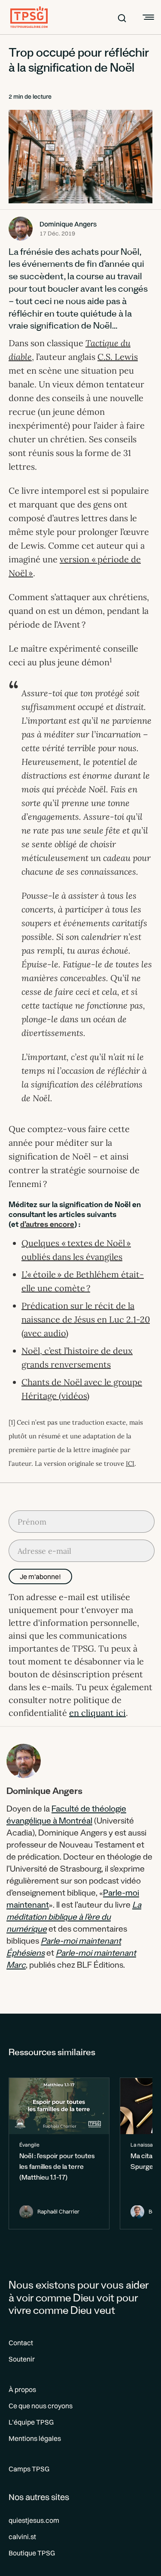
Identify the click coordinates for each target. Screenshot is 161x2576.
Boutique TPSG (32, 2553)
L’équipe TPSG (31, 2422)
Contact (21, 2343)
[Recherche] (122, 17)
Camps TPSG (29, 2469)
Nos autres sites (39, 2497)
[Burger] (147, 17)
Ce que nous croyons (41, 2406)
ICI (130, 1463)
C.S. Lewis (118, 357)
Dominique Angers (68, 224)
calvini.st (22, 2537)
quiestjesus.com (34, 2520)
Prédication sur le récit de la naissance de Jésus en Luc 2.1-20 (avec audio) (86, 1319)
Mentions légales (35, 2438)
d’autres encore (47, 1226)
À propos (22, 2389)
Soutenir (22, 2359)
